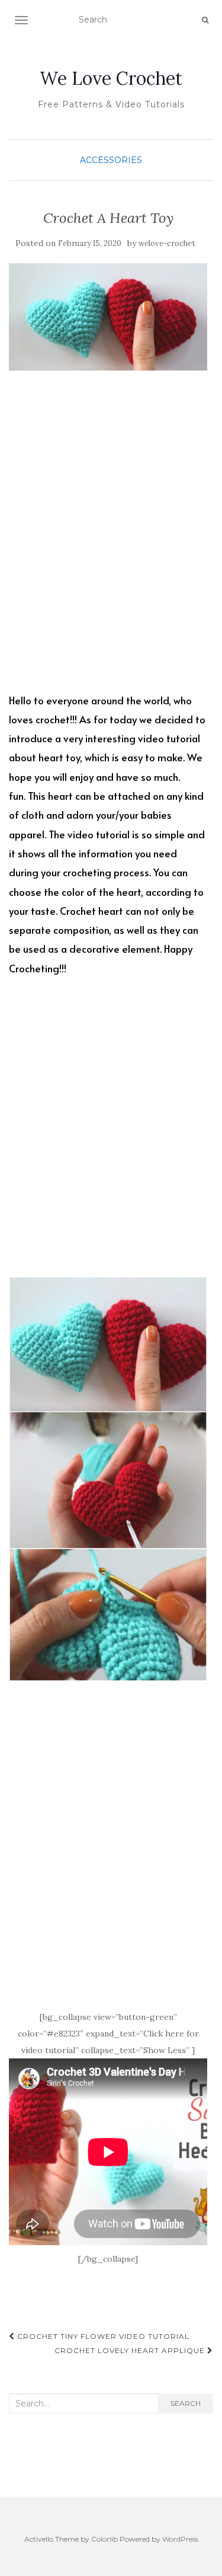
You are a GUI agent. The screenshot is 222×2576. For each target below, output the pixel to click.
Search (186, 2403)
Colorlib (104, 2539)
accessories (111, 160)
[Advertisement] (111, 541)
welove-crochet (167, 243)
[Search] (205, 20)
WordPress (180, 2539)
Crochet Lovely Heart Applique (131, 2350)
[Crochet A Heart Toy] (108, 317)
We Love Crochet (111, 78)
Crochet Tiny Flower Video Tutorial (102, 2336)
